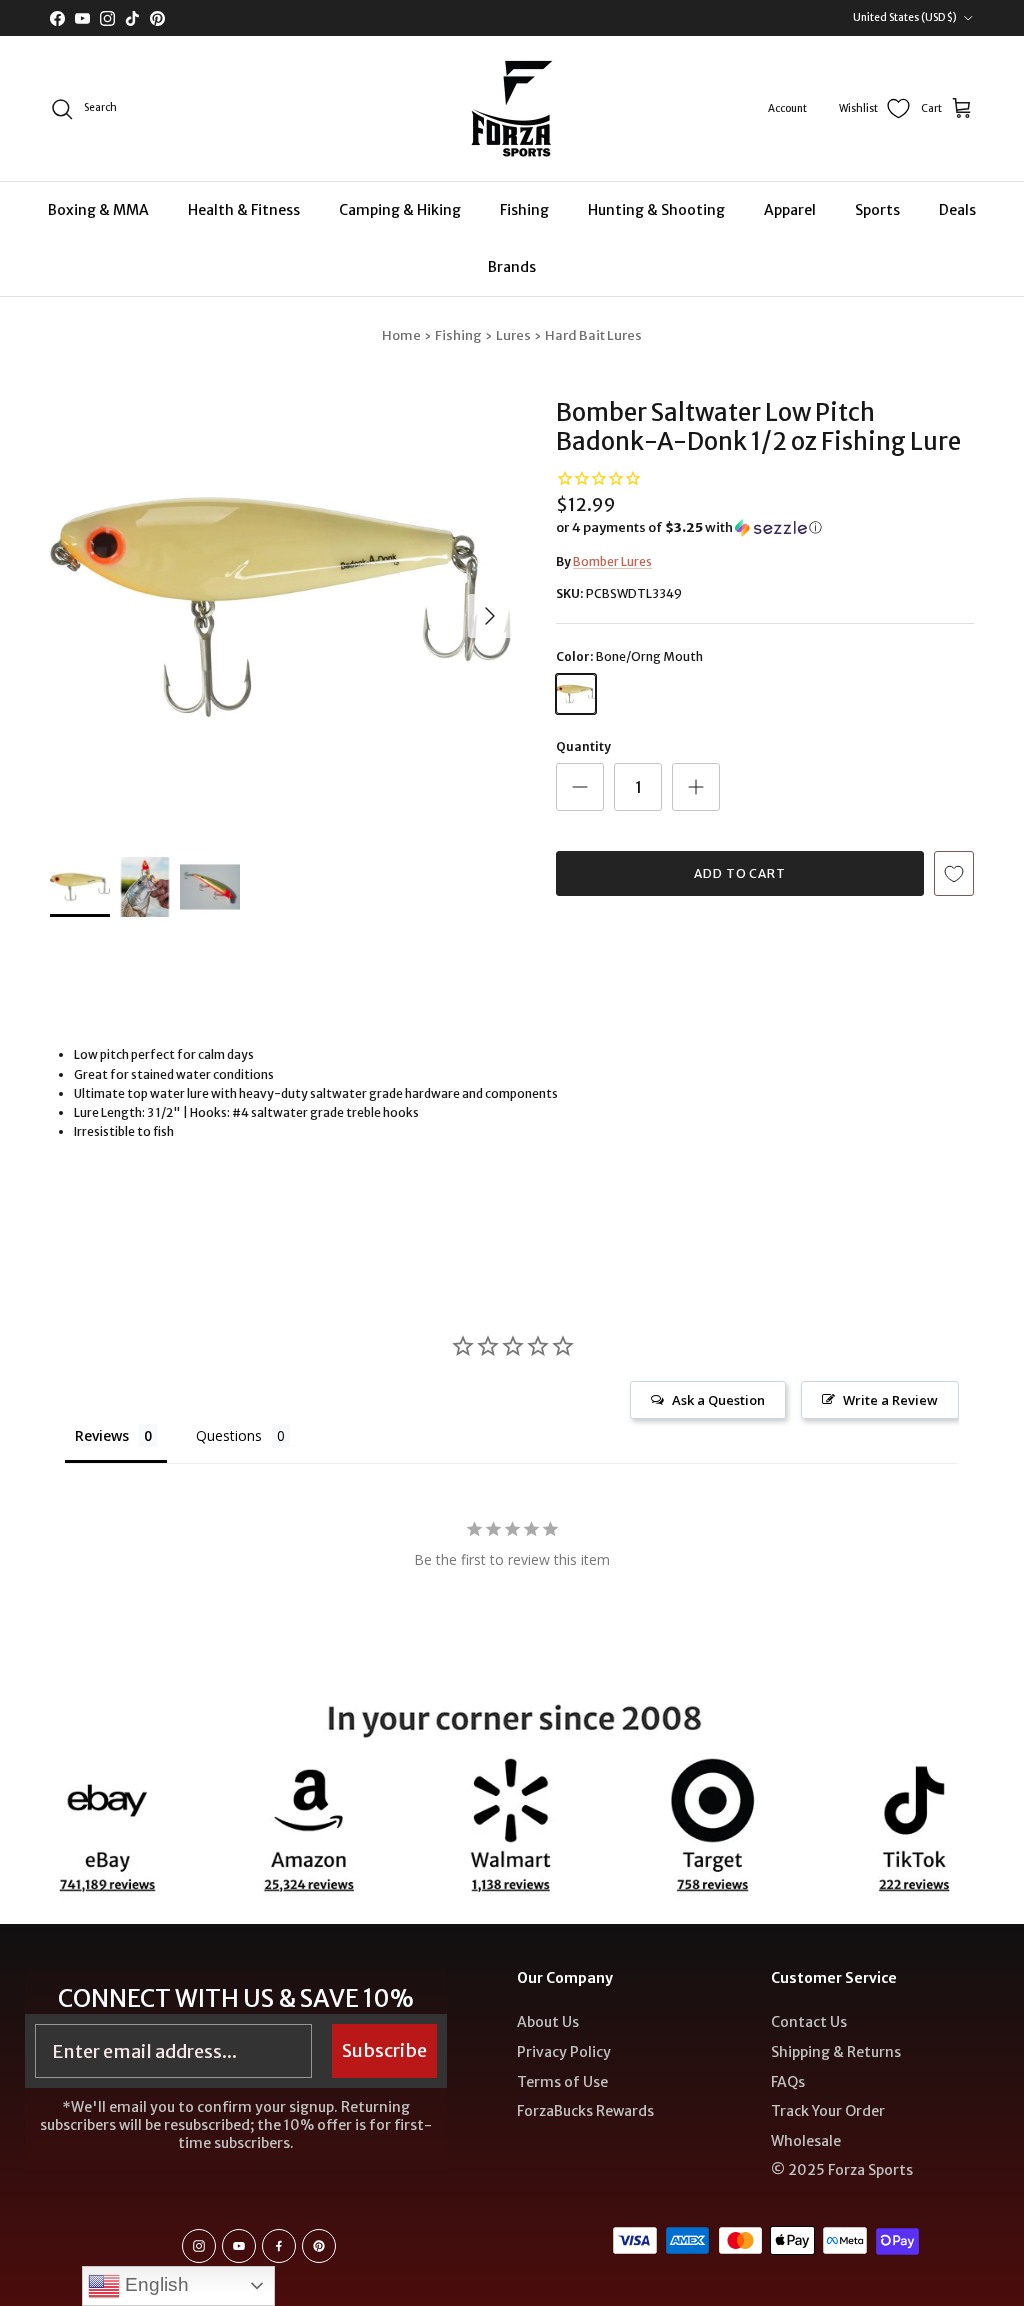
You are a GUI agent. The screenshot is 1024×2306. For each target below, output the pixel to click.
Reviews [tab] (102, 1435)
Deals (957, 210)
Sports (877, 210)
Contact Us (809, 2022)
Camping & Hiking (400, 210)
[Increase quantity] (696, 787)
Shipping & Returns (836, 2052)
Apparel (790, 210)
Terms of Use (562, 2082)
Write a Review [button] (890, 1400)
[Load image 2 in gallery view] (281, 606)
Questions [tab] (229, 1435)
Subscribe (384, 2050)
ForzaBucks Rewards (585, 2111)
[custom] (199, 2246)
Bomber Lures (612, 561)
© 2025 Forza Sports (842, 2170)
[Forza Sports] (512, 108)
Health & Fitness (244, 210)
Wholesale (806, 2141)
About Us (548, 2022)
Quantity (583, 746)
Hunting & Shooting (656, 210)
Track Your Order (828, 2111)
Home (401, 335)
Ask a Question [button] (718, 1400)
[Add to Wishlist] (954, 873)
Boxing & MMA (98, 210)
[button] (689, 528)
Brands (512, 267)
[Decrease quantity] (580, 787)
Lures (513, 335)
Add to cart (740, 873)
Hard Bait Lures (593, 335)
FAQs (788, 2082)
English (154, 2284)
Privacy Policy (564, 2052)
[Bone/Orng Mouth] (576, 694)
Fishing (524, 210)
